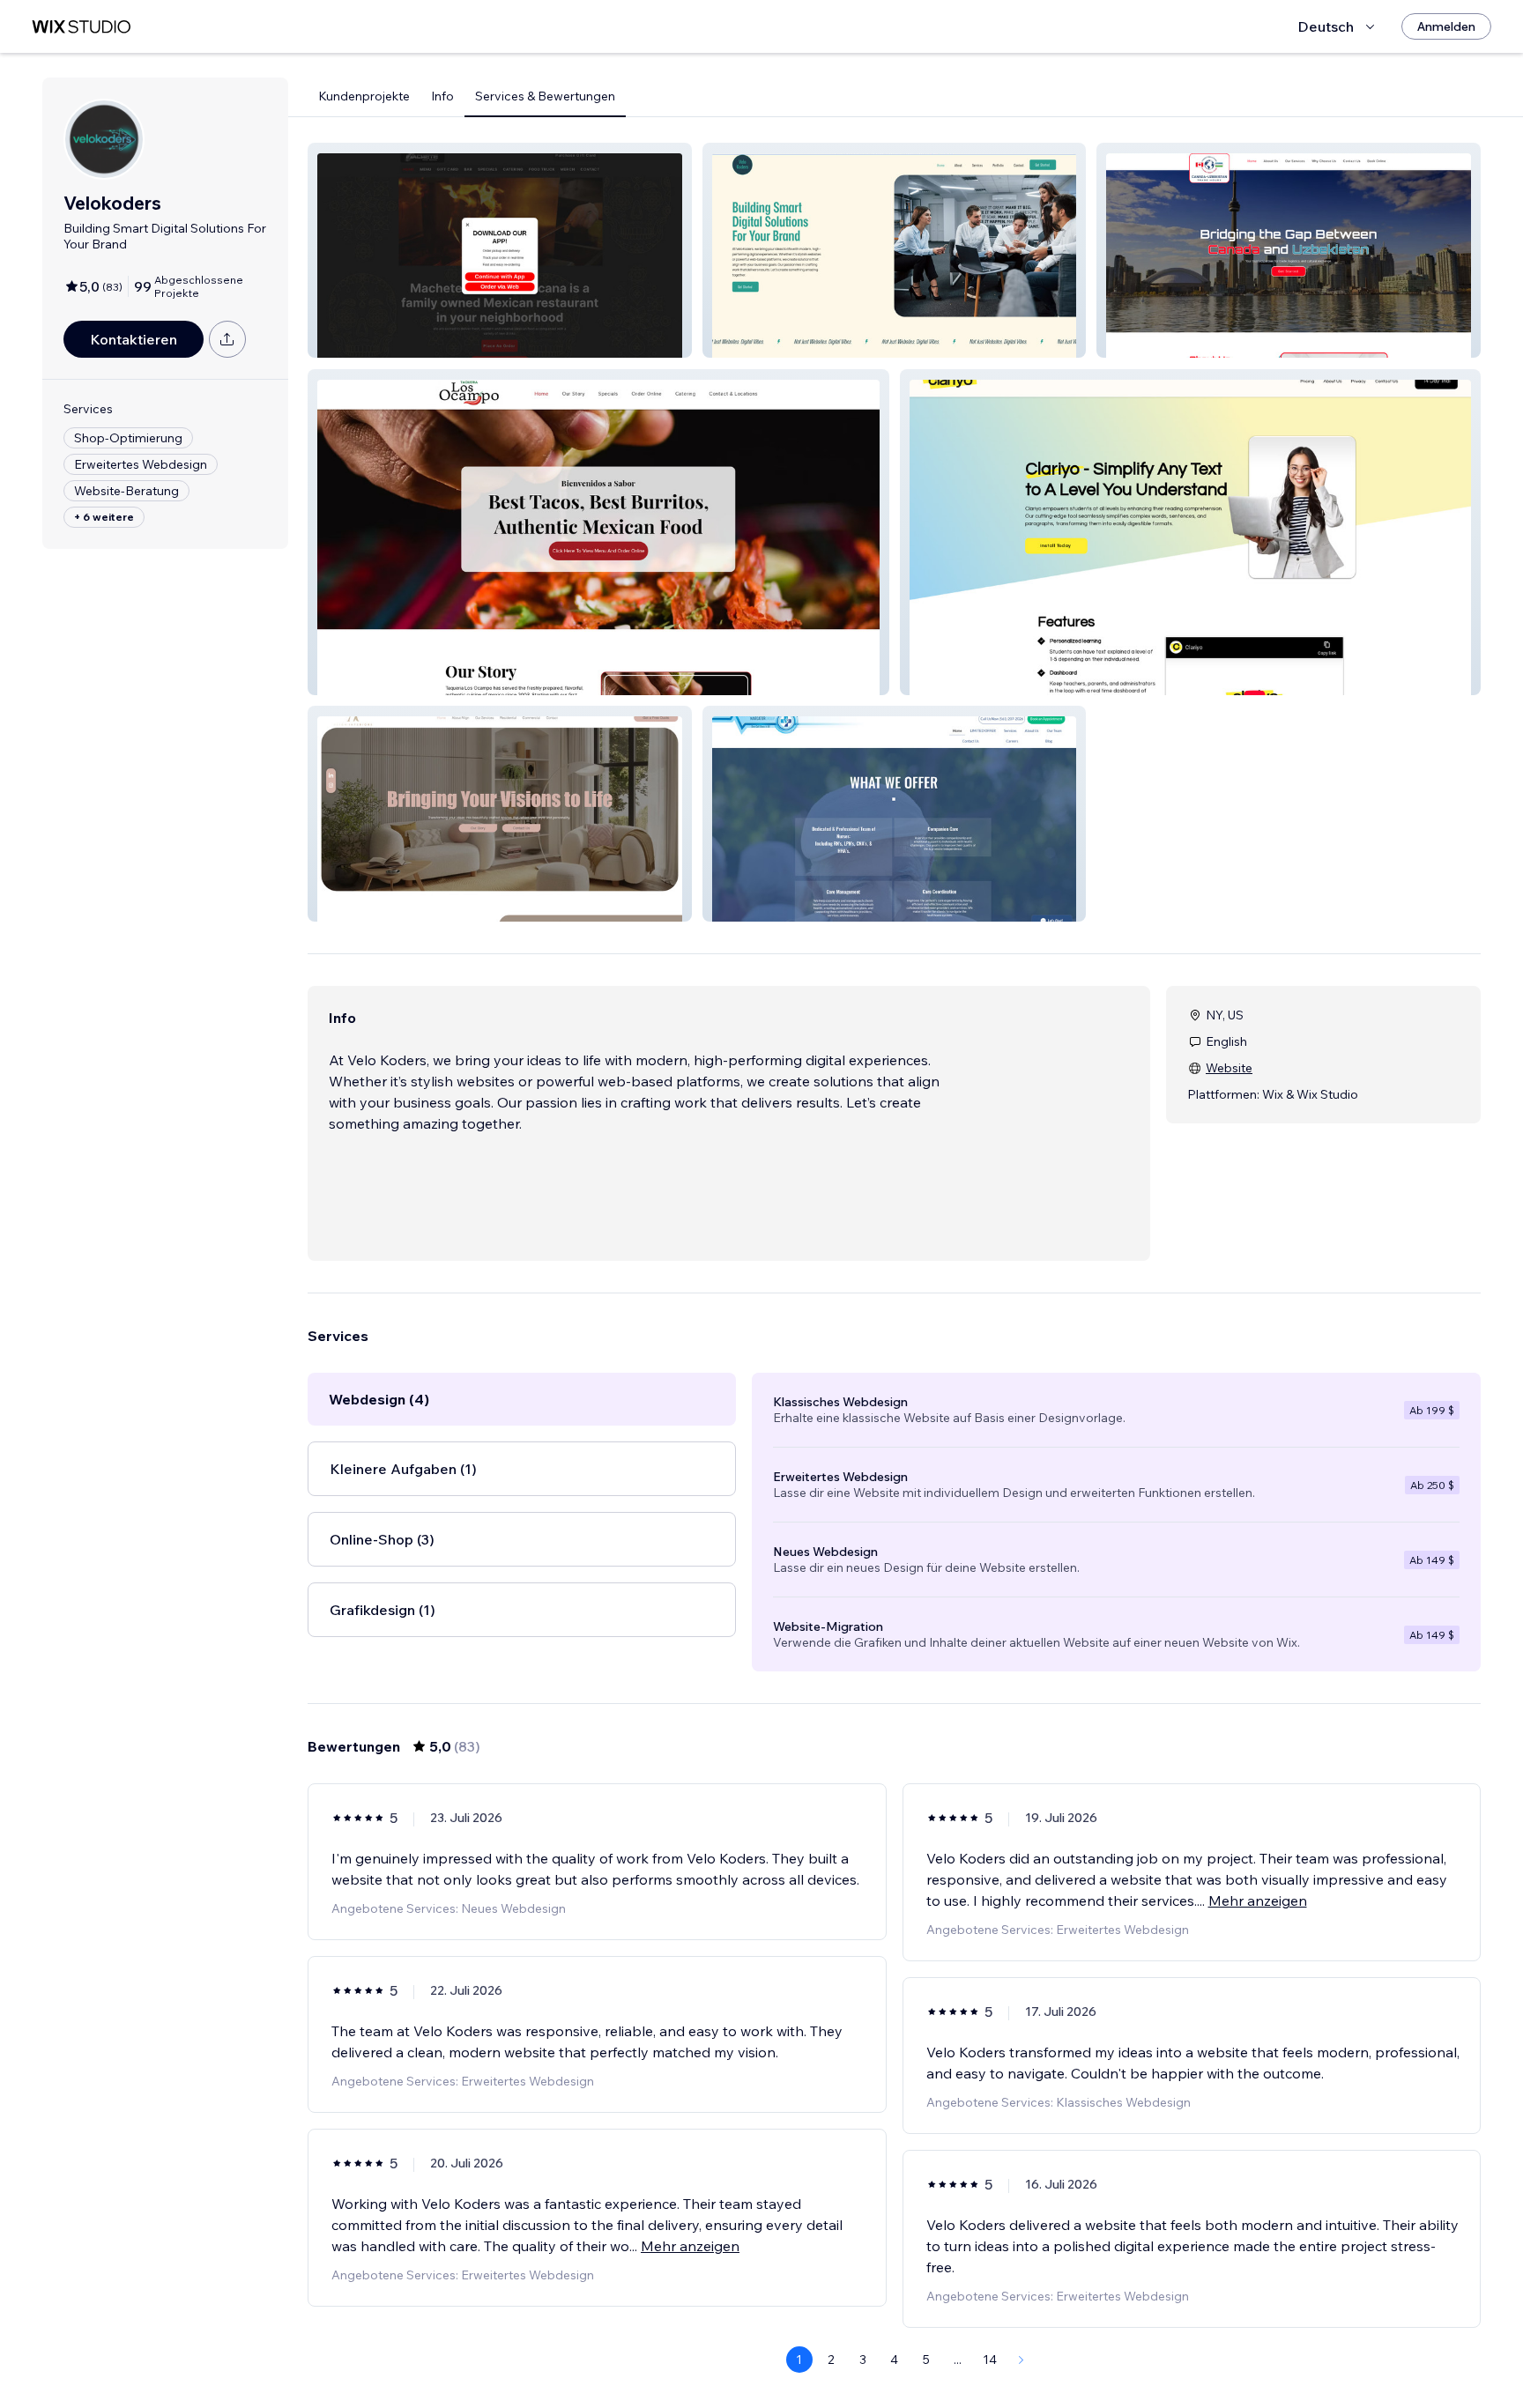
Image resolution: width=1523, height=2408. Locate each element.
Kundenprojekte (364, 96)
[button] (500, 250)
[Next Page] (1022, 2360)
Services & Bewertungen (545, 96)
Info (442, 96)
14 (990, 2360)
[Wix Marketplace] (81, 27)
